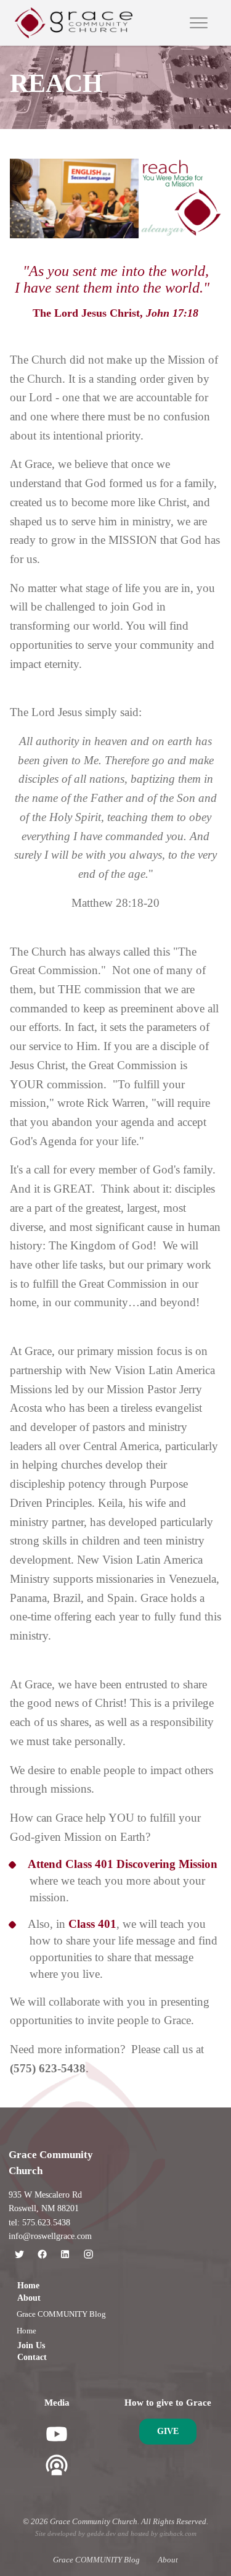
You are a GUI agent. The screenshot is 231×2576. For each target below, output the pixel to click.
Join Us (31, 2345)
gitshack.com (178, 2533)
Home (28, 2286)
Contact (32, 2357)
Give (168, 2431)
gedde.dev (101, 2533)
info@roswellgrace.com (50, 2236)
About (29, 2298)
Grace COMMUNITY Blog (61, 2314)
